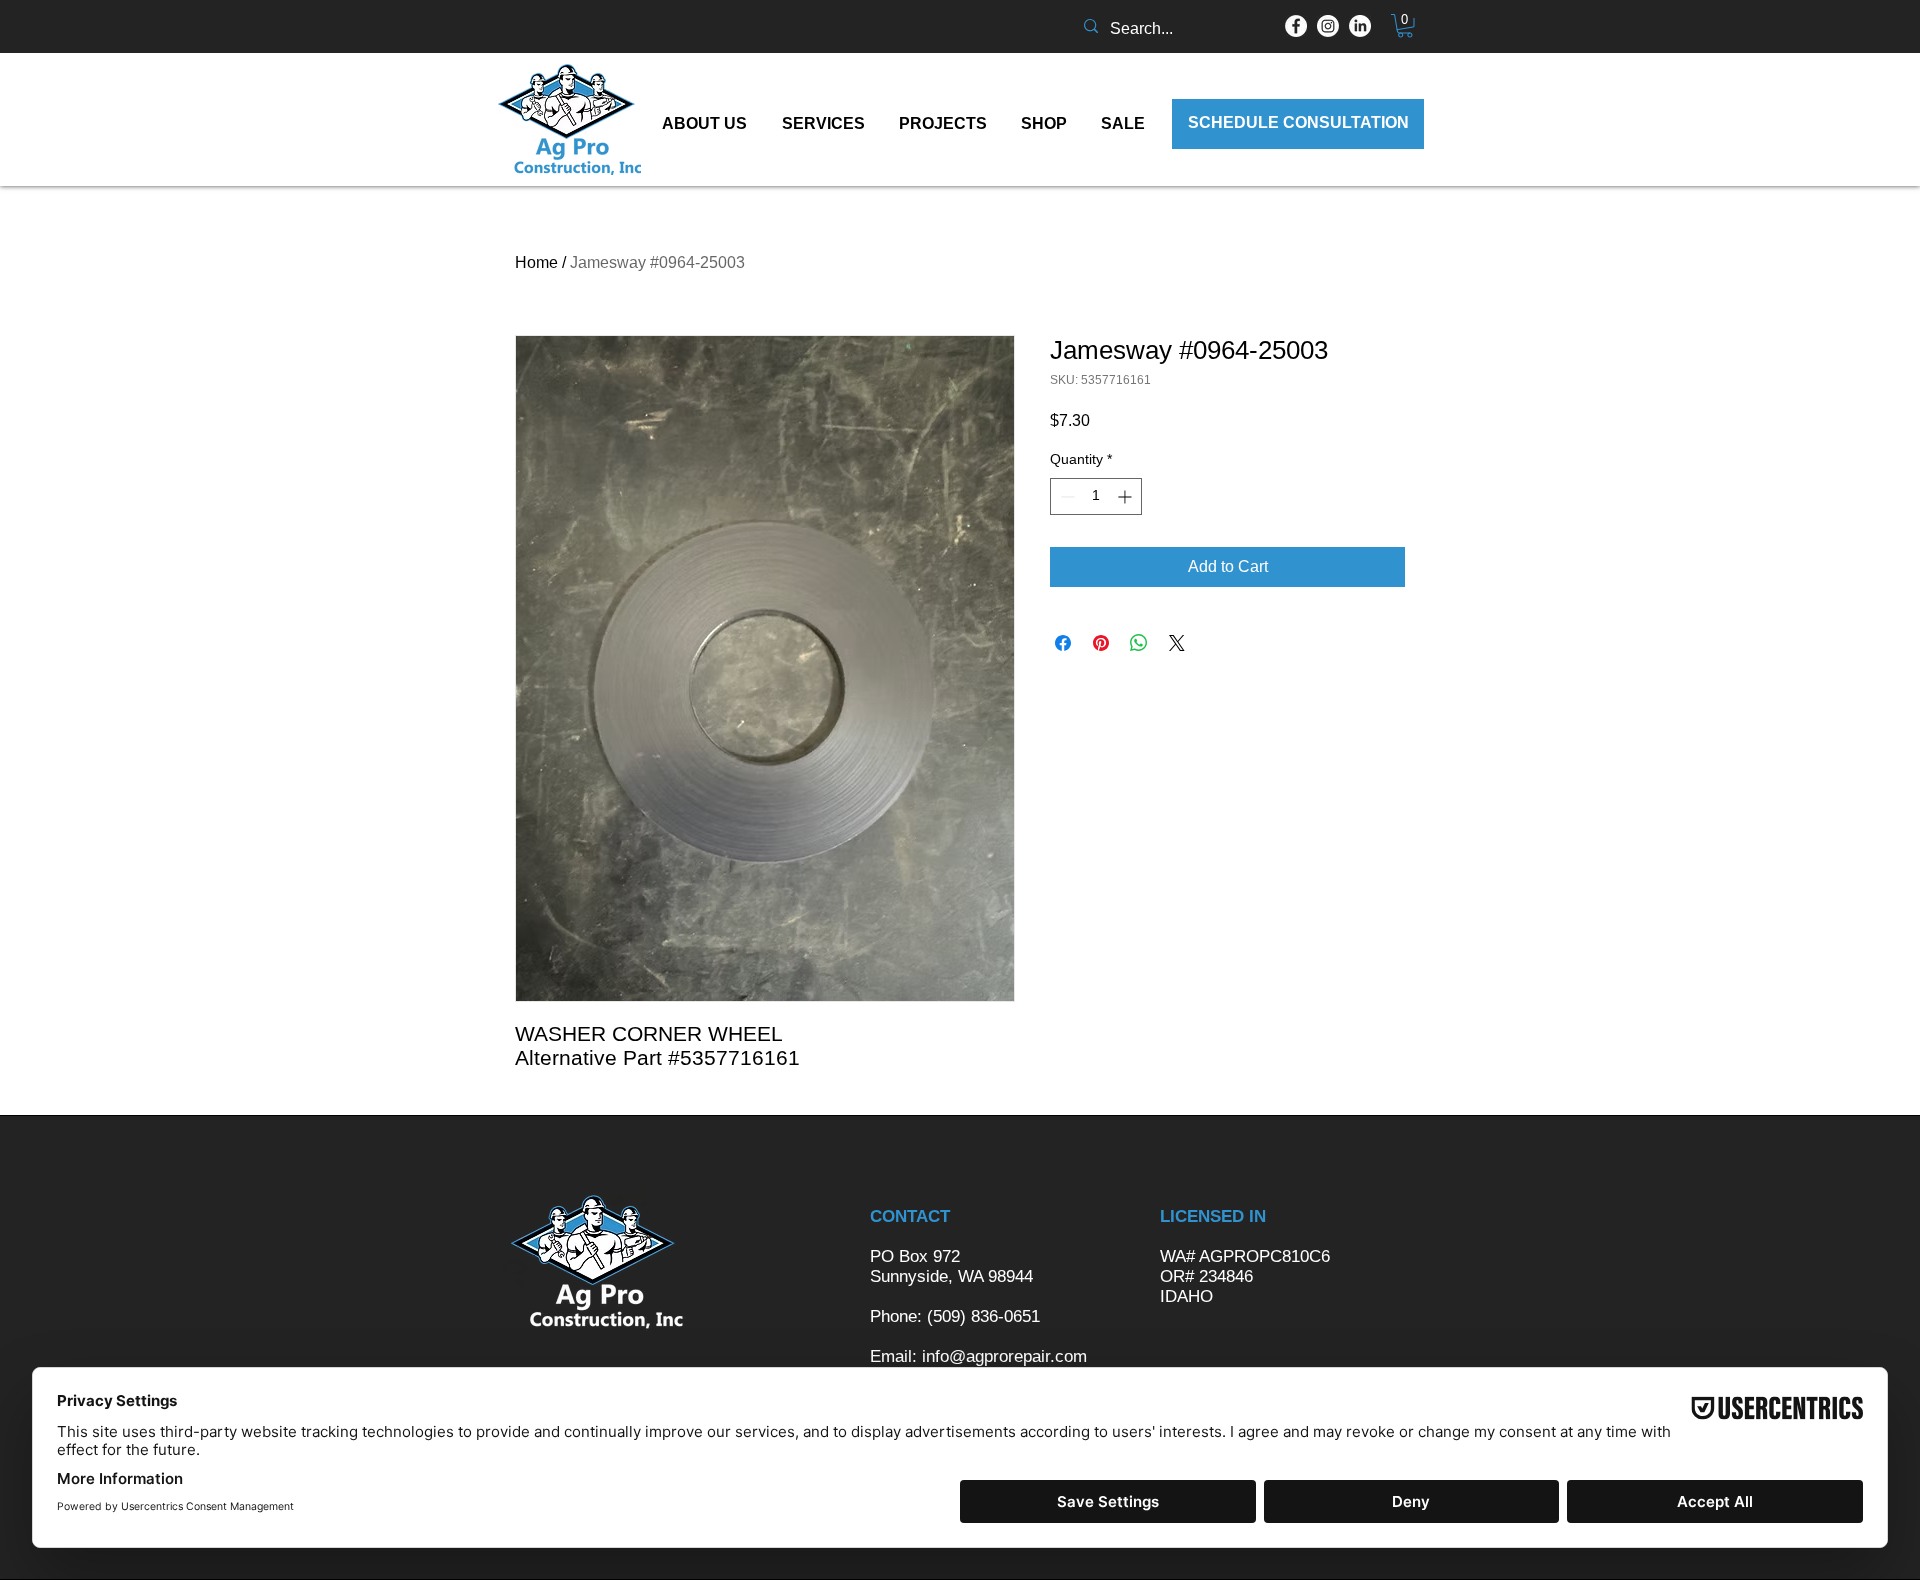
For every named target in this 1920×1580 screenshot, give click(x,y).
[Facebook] (1296, 26)
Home (536, 262)
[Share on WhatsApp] (1139, 643)
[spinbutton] (1096, 496)
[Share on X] (1177, 643)
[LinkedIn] (1360, 26)
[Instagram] (1328, 26)
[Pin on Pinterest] (1101, 643)
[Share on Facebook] (1063, 643)
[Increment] (1126, 496)
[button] (1405, 26)
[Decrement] (1065, 496)
